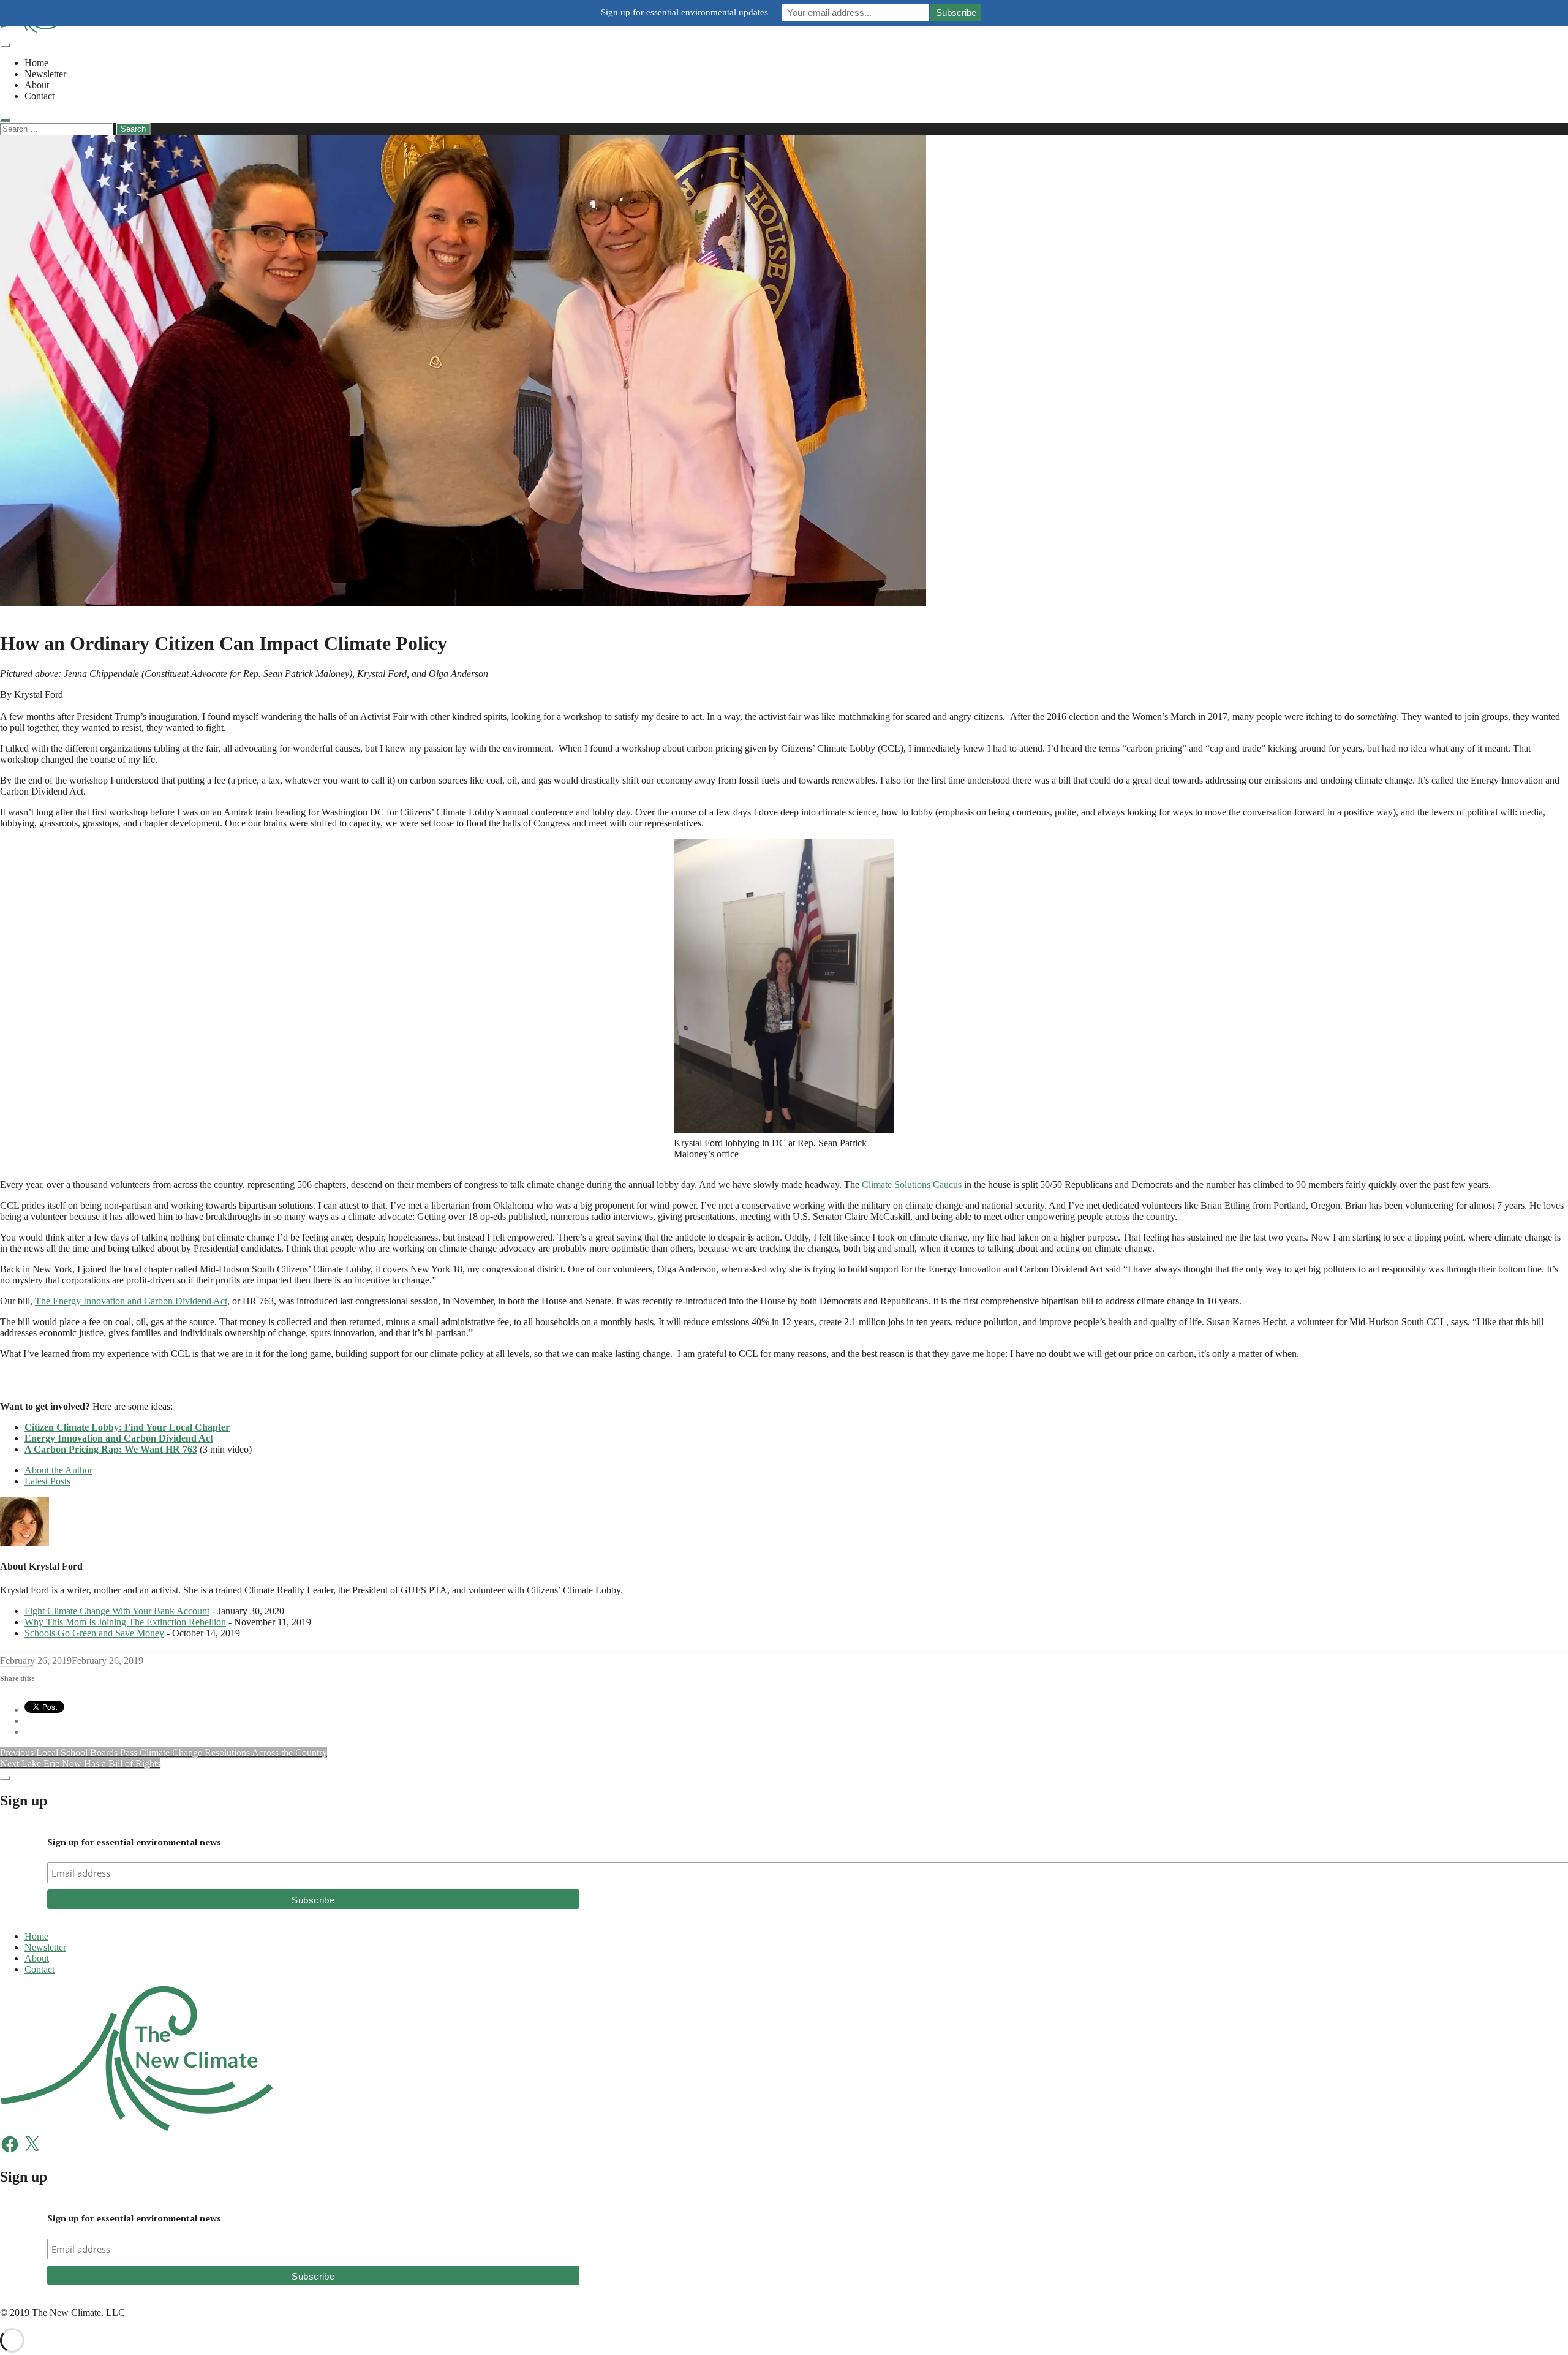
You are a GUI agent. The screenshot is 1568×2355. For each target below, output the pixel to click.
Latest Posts (47, 1481)
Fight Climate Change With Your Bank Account (117, 1611)
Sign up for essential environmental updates (684, 12)
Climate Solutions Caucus (912, 1185)
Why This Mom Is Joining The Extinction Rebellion (125, 1622)
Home (36, 63)
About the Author (58, 1470)
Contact (40, 96)
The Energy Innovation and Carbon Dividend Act (131, 1301)
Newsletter (45, 74)
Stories (13, 614)
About (37, 85)
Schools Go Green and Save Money (94, 1633)
